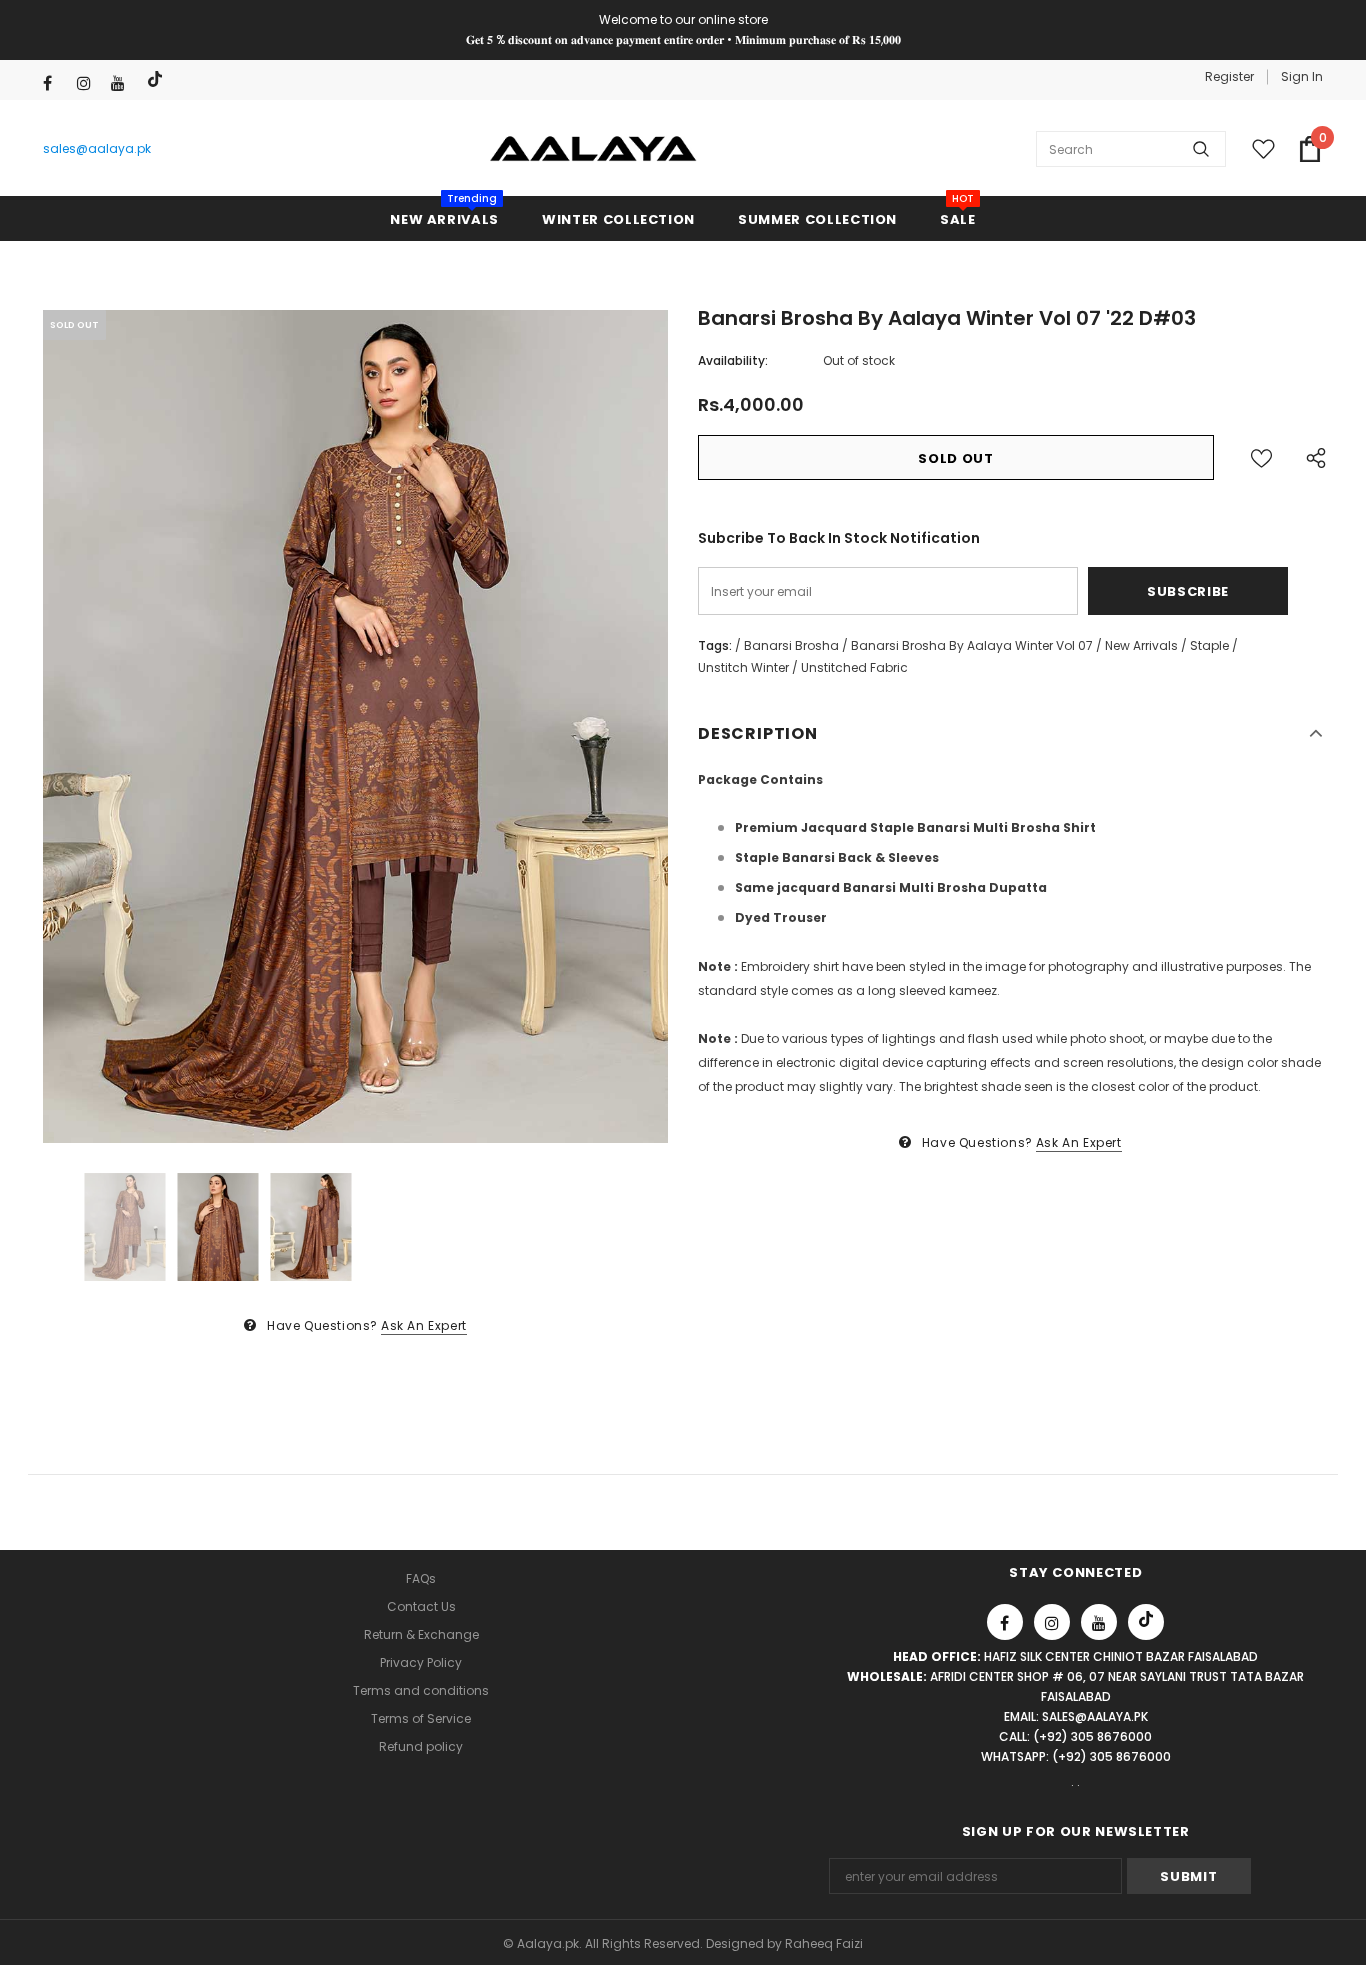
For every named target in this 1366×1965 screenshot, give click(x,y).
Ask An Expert (424, 1325)
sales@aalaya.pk (97, 148)
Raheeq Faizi (824, 1943)
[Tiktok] (157, 79)
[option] (355, 726)
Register (1229, 76)
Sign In (1302, 76)
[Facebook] (55, 83)
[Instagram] (89, 83)
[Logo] (593, 149)
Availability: (733, 360)
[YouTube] (123, 83)
